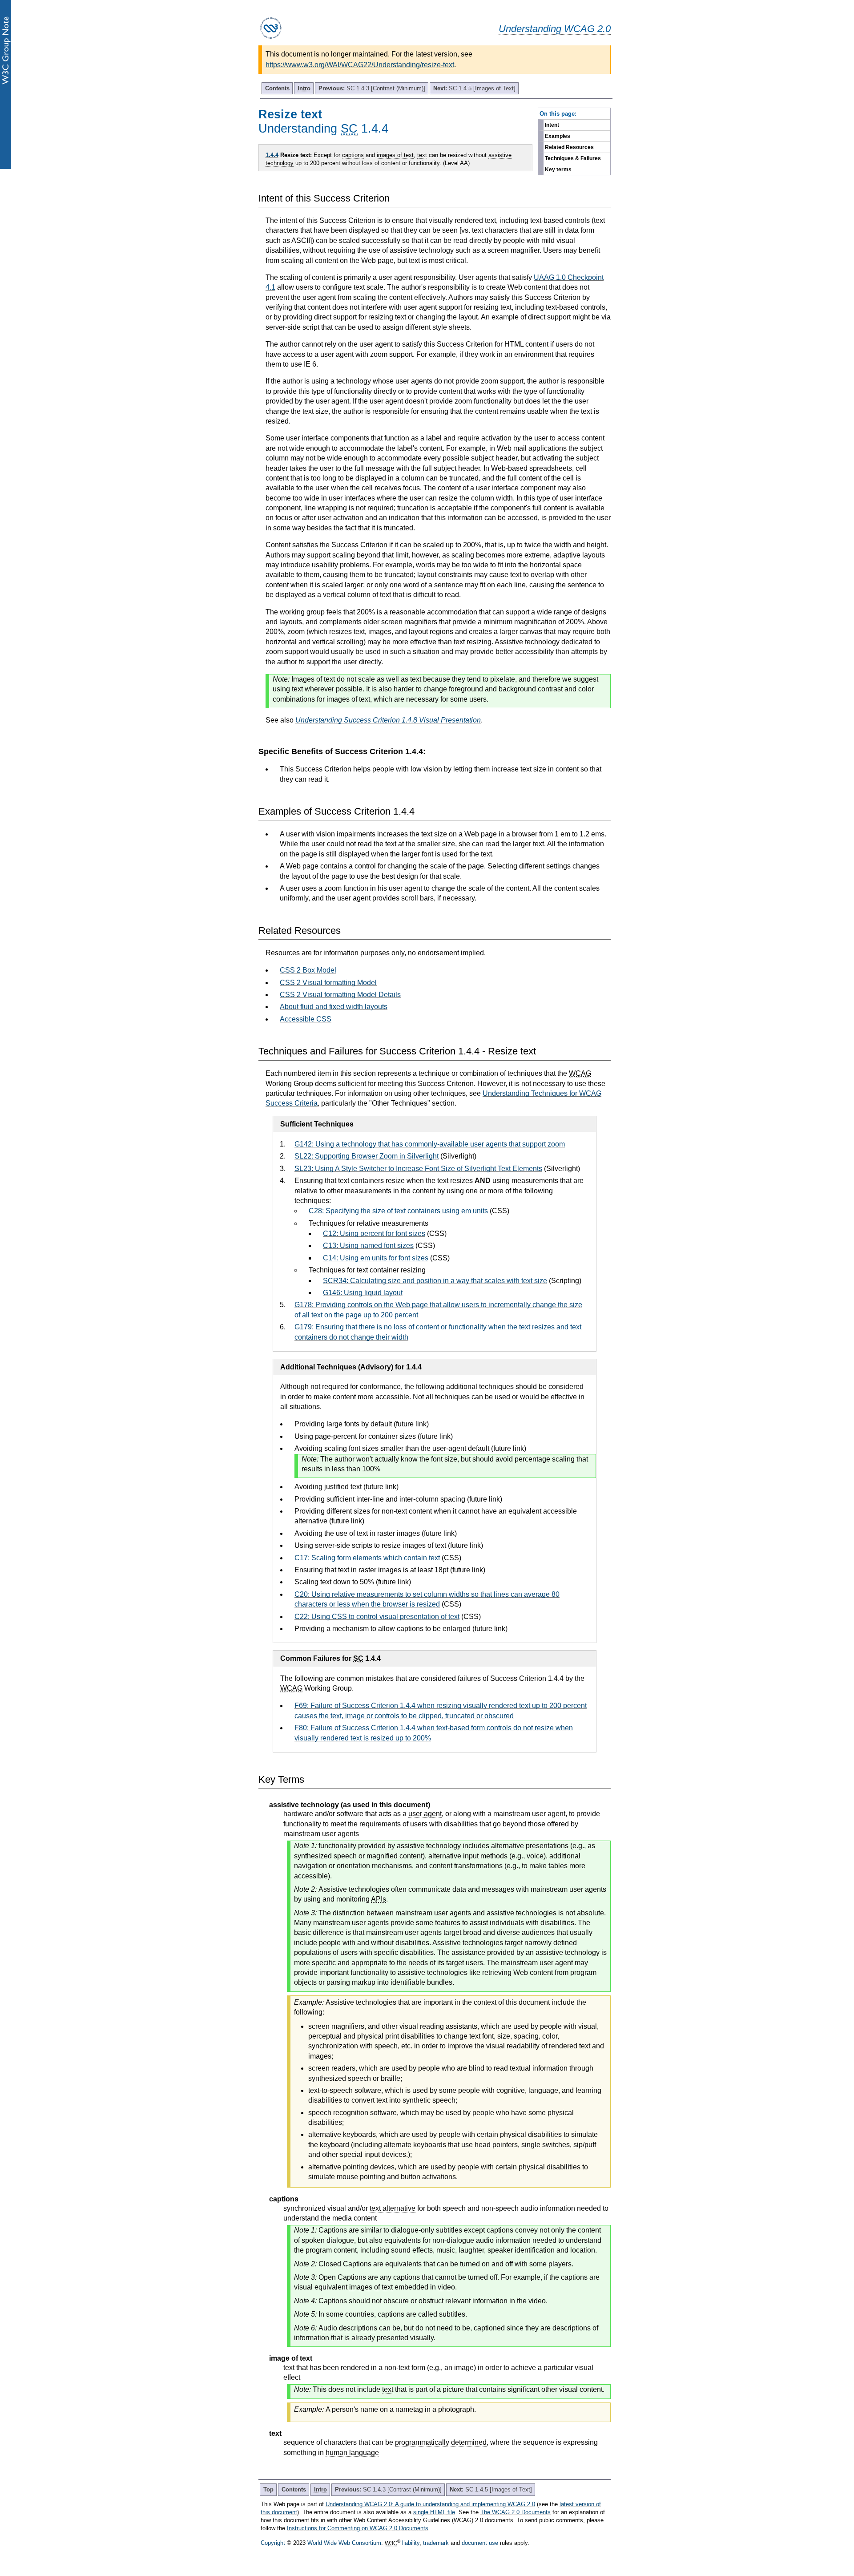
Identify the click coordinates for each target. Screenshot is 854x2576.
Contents (277, 88)
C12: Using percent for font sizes (374, 1233)
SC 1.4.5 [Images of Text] (474, 88)
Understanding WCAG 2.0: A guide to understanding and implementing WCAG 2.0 (430, 2504)
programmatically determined (441, 2442)
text (422, 155)
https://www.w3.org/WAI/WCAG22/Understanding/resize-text (360, 65)
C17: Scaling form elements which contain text (367, 1558)
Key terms (558, 170)
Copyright (273, 2543)
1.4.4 (272, 155)
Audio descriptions (348, 2328)
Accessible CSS (306, 1019)
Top (268, 2489)
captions (353, 155)
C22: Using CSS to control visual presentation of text (377, 1617)
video (446, 2287)
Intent (552, 125)
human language (352, 2453)
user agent (425, 1814)
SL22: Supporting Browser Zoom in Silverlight (367, 1156)
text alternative (393, 2208)
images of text (395, 155)
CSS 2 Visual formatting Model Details (340, 995)
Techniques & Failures (573, 158)
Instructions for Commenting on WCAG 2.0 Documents (358, 2528)
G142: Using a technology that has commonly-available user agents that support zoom (430, 1144)
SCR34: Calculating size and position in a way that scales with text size (435, 1281)
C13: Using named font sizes (368, 1246)
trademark (436, 2543)
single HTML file (434, 2512)
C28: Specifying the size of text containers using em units (398, 1211)
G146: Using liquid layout (363, 1293)
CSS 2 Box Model (308, 970)
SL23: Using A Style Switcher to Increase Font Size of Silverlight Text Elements (418, 1169)
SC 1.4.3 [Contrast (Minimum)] (372, 88)
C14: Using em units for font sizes (376, 1258)
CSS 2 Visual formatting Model (328, 983)
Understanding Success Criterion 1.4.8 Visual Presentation (388, 720)
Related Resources (569, 147)
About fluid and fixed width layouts (334, 1007)
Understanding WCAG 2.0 (555, 29)
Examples (558, 136)
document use (480, 2543)
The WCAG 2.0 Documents (516, 2512)
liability (411, 2543)
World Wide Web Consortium (344, 2543)
